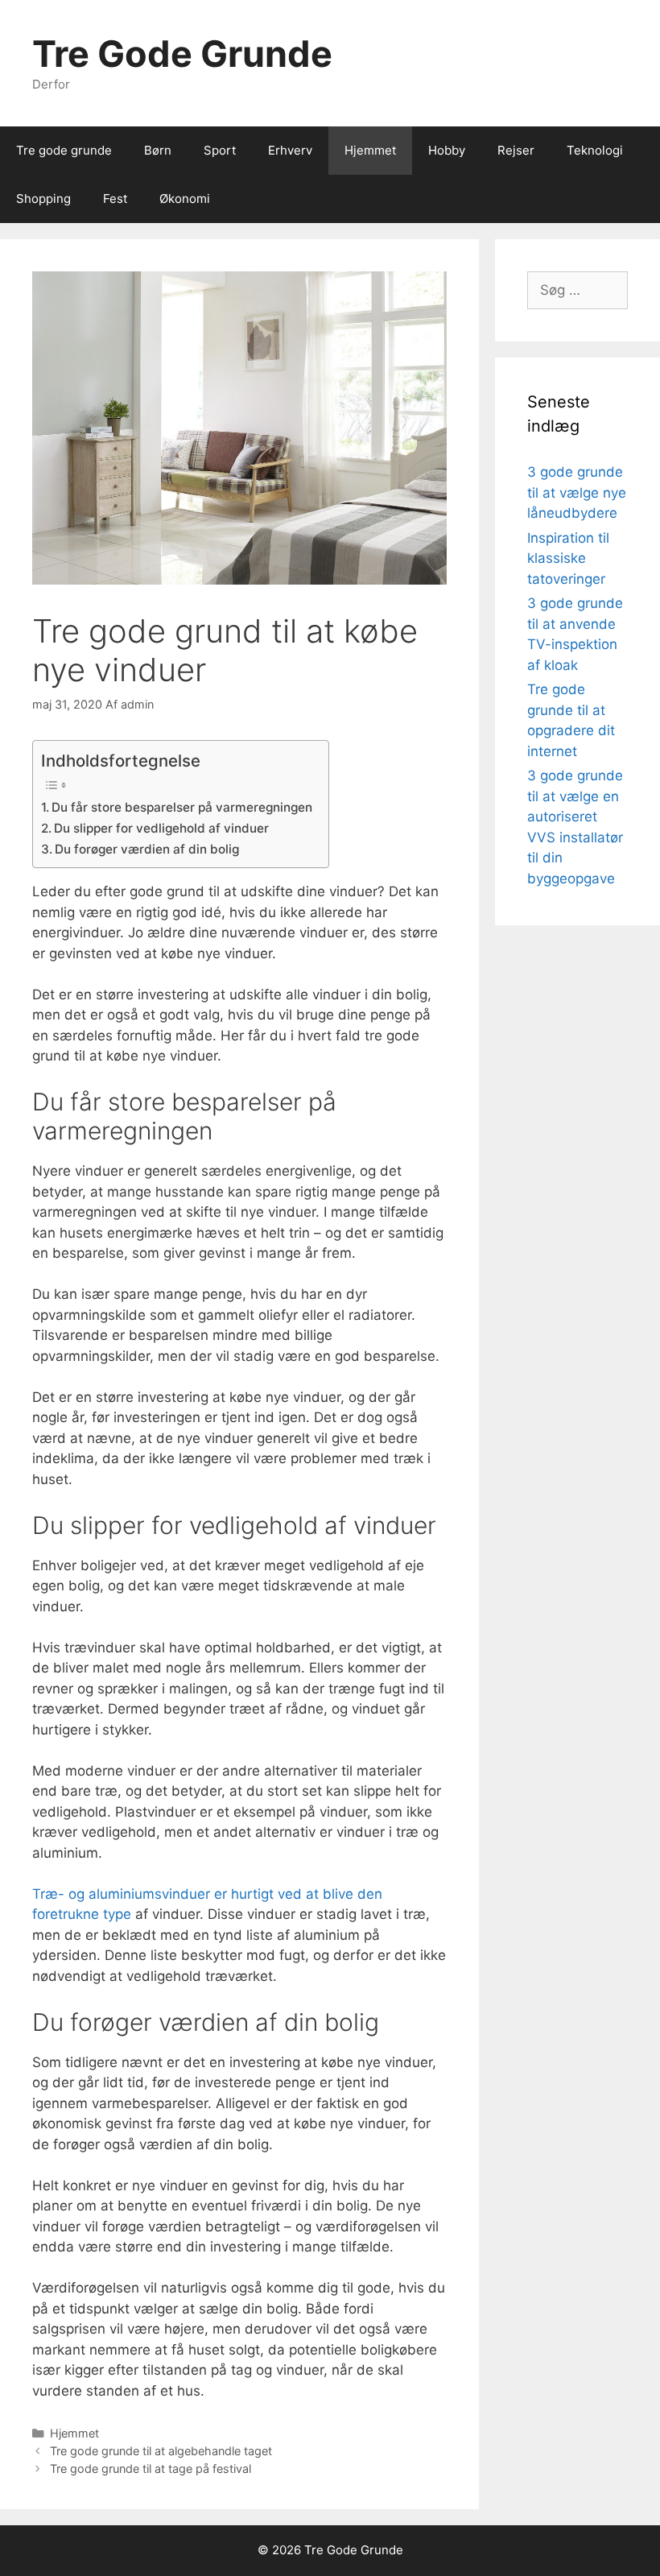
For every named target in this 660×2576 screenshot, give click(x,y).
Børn (158, 150)
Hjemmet (370, 150)
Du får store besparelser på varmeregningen (182, 807)
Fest (115, 198)
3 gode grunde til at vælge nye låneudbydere (577, 492)
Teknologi (595, 150)
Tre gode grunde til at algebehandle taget (161, 2451)
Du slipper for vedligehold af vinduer (161, 828)
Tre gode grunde (64, 150)
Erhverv (290, 150)
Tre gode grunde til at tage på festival (151, 2468)
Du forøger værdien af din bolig (147, 849)
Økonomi (185, 198)
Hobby (447, 150)
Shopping (43, 198)
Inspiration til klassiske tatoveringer (568, 558)
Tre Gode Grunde (182, 54)
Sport (220, 150)
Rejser (516, 150)
